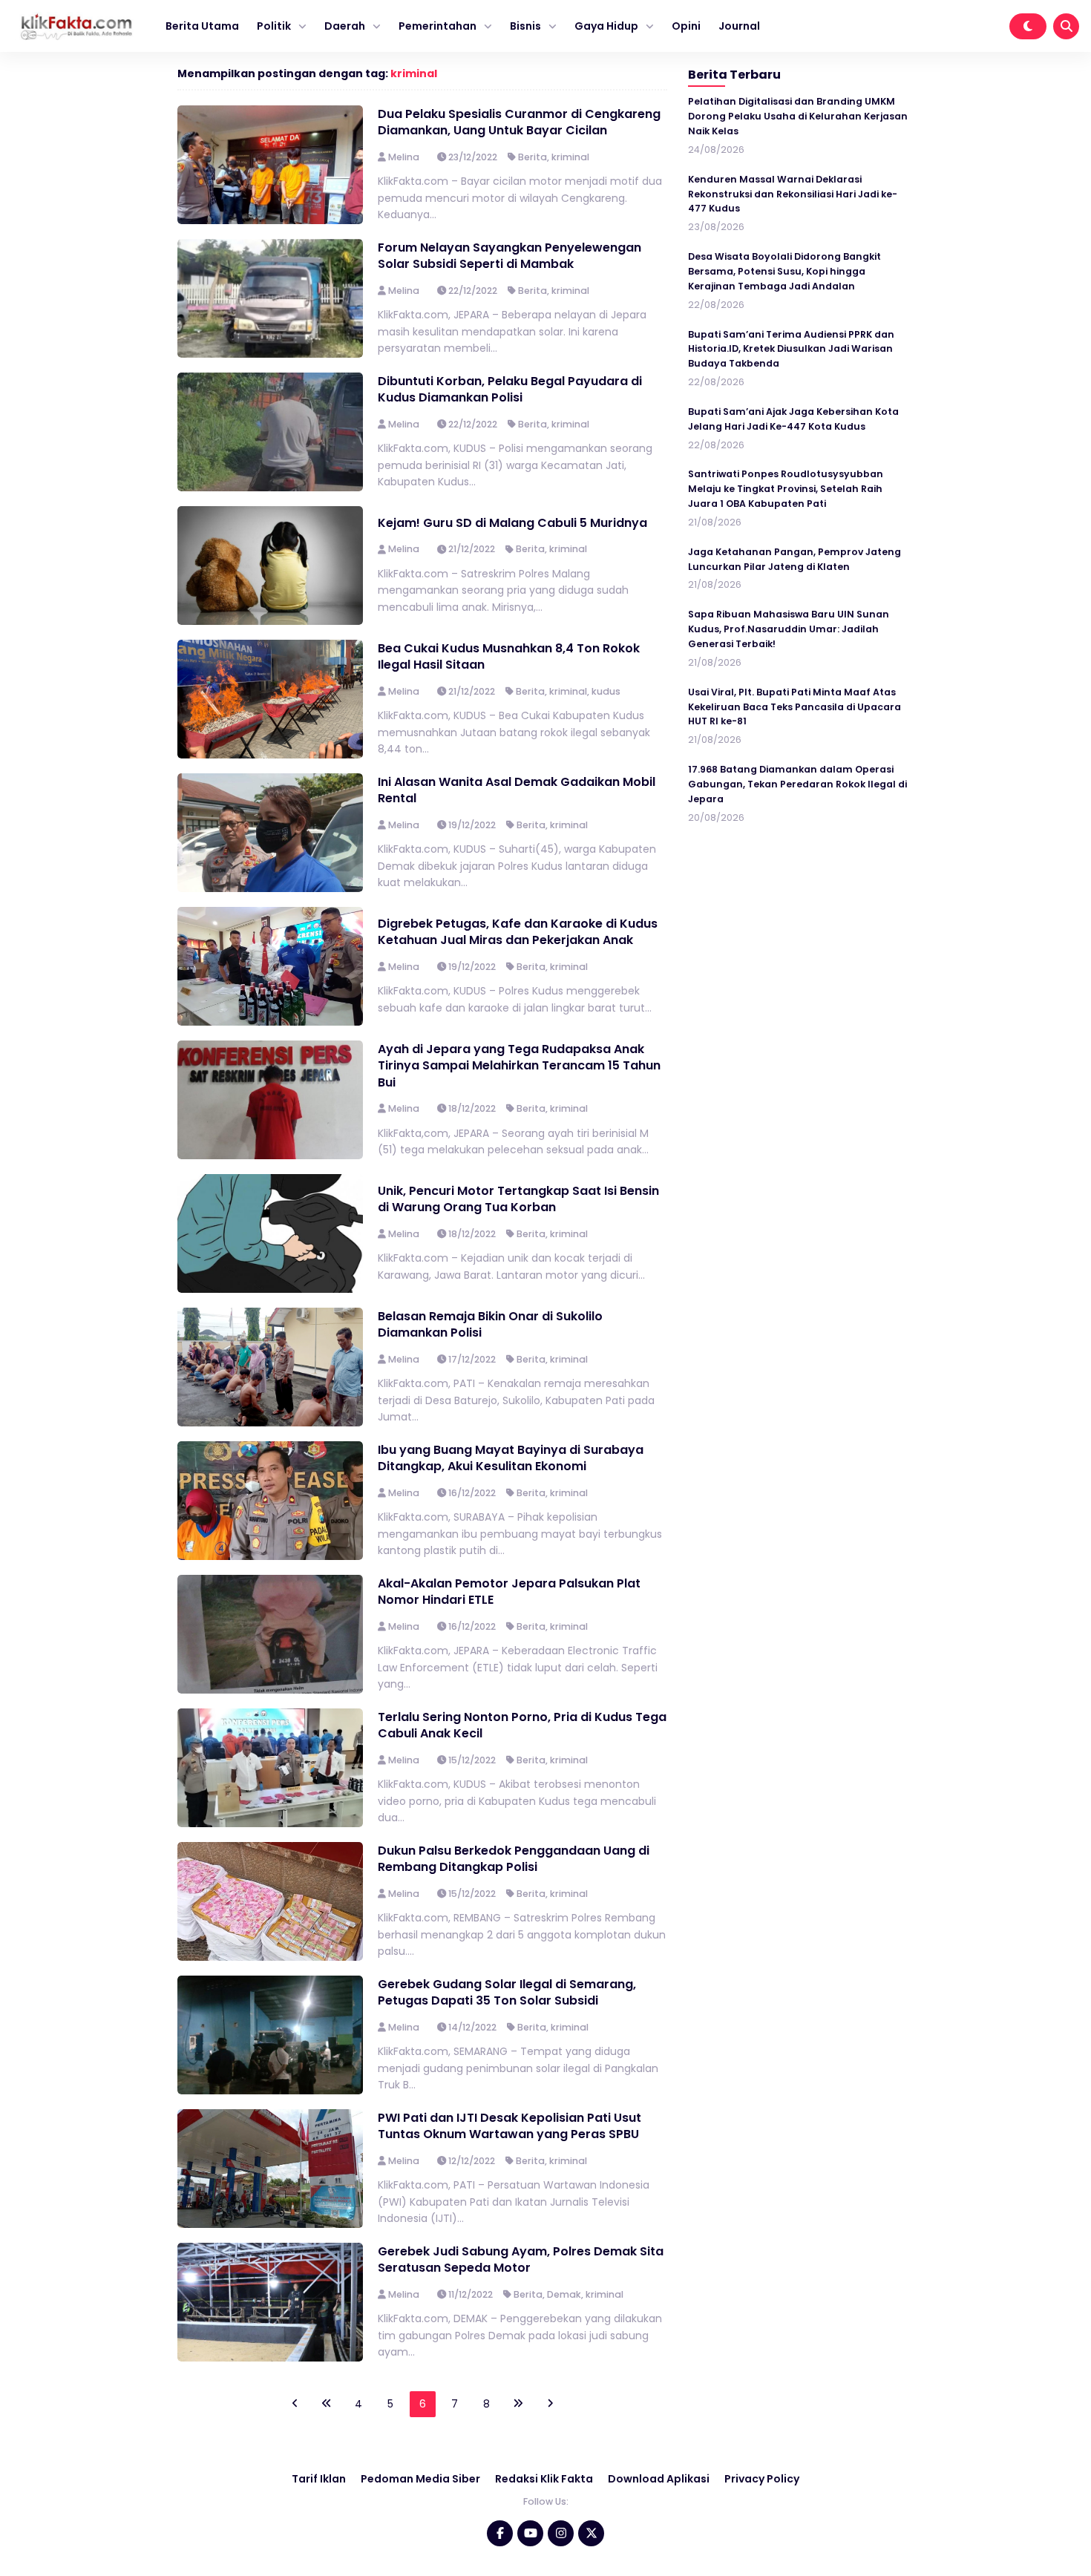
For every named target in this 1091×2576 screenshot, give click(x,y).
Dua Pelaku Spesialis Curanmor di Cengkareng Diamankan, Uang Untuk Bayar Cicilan (519, 122)
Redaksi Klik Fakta (544, 2479)
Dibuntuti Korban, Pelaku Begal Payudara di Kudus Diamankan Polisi (510, 389)
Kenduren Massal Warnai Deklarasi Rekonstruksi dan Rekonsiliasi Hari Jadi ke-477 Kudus (793, 194)
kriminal (414, 73)
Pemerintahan (438, 26)
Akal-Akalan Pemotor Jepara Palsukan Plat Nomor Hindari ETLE (509, 1592)
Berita (533, 157)
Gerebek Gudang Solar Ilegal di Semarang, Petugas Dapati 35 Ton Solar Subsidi (507, 1992)
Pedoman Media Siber (420, 2479)
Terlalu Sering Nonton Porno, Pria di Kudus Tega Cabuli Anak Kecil (522, 1725)
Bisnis (525, 26)
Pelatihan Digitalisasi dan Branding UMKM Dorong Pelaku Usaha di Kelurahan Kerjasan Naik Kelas (798, 116)
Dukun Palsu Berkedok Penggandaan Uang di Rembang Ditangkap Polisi (514, 1859)
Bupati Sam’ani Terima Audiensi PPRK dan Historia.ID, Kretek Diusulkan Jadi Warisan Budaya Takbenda (791, 349)
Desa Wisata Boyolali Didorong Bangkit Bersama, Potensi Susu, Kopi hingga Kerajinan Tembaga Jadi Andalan (784, 271)
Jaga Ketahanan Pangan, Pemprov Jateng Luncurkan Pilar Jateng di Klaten (795, 559)
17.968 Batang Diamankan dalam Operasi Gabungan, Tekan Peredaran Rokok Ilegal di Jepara (797, 784)
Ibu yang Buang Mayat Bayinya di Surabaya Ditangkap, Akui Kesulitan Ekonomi (511, 1458)
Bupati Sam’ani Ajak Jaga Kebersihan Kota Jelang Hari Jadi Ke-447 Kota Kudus (793, 419)
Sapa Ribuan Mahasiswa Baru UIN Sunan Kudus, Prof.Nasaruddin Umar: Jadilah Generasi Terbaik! (789, 629)
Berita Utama (202, 26)
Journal (739, 26)
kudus (606, 691)
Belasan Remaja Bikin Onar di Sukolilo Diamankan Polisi (490, 1324)
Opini (686, 26)
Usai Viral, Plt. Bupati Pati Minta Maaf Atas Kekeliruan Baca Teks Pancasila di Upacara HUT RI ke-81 (795, 707)
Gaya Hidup (606, 26)
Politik (274, 26)
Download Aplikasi (659, 2479)
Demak (564, 2294)
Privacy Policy (762, 2479)
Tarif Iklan (319, 2479)
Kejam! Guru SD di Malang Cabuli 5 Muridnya (512, 523)
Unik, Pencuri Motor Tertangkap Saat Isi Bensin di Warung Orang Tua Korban (518, 1199)
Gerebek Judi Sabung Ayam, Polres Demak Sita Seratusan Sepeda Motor (521, 2259)
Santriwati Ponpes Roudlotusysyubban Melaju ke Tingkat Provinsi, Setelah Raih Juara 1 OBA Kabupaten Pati (786, 489)
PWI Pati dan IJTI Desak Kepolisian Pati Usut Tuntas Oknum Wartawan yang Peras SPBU (510, 2126)
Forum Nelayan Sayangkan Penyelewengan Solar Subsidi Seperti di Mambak (510, 256)
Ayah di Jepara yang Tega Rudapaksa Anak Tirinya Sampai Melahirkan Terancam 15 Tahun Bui (519, 1066)
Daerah (345, 26)
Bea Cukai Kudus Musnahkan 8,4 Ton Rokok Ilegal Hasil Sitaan (509, 656)
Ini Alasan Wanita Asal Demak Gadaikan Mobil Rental (517, 790)
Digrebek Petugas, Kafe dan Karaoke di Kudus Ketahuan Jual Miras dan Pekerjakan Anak (518, 932)
